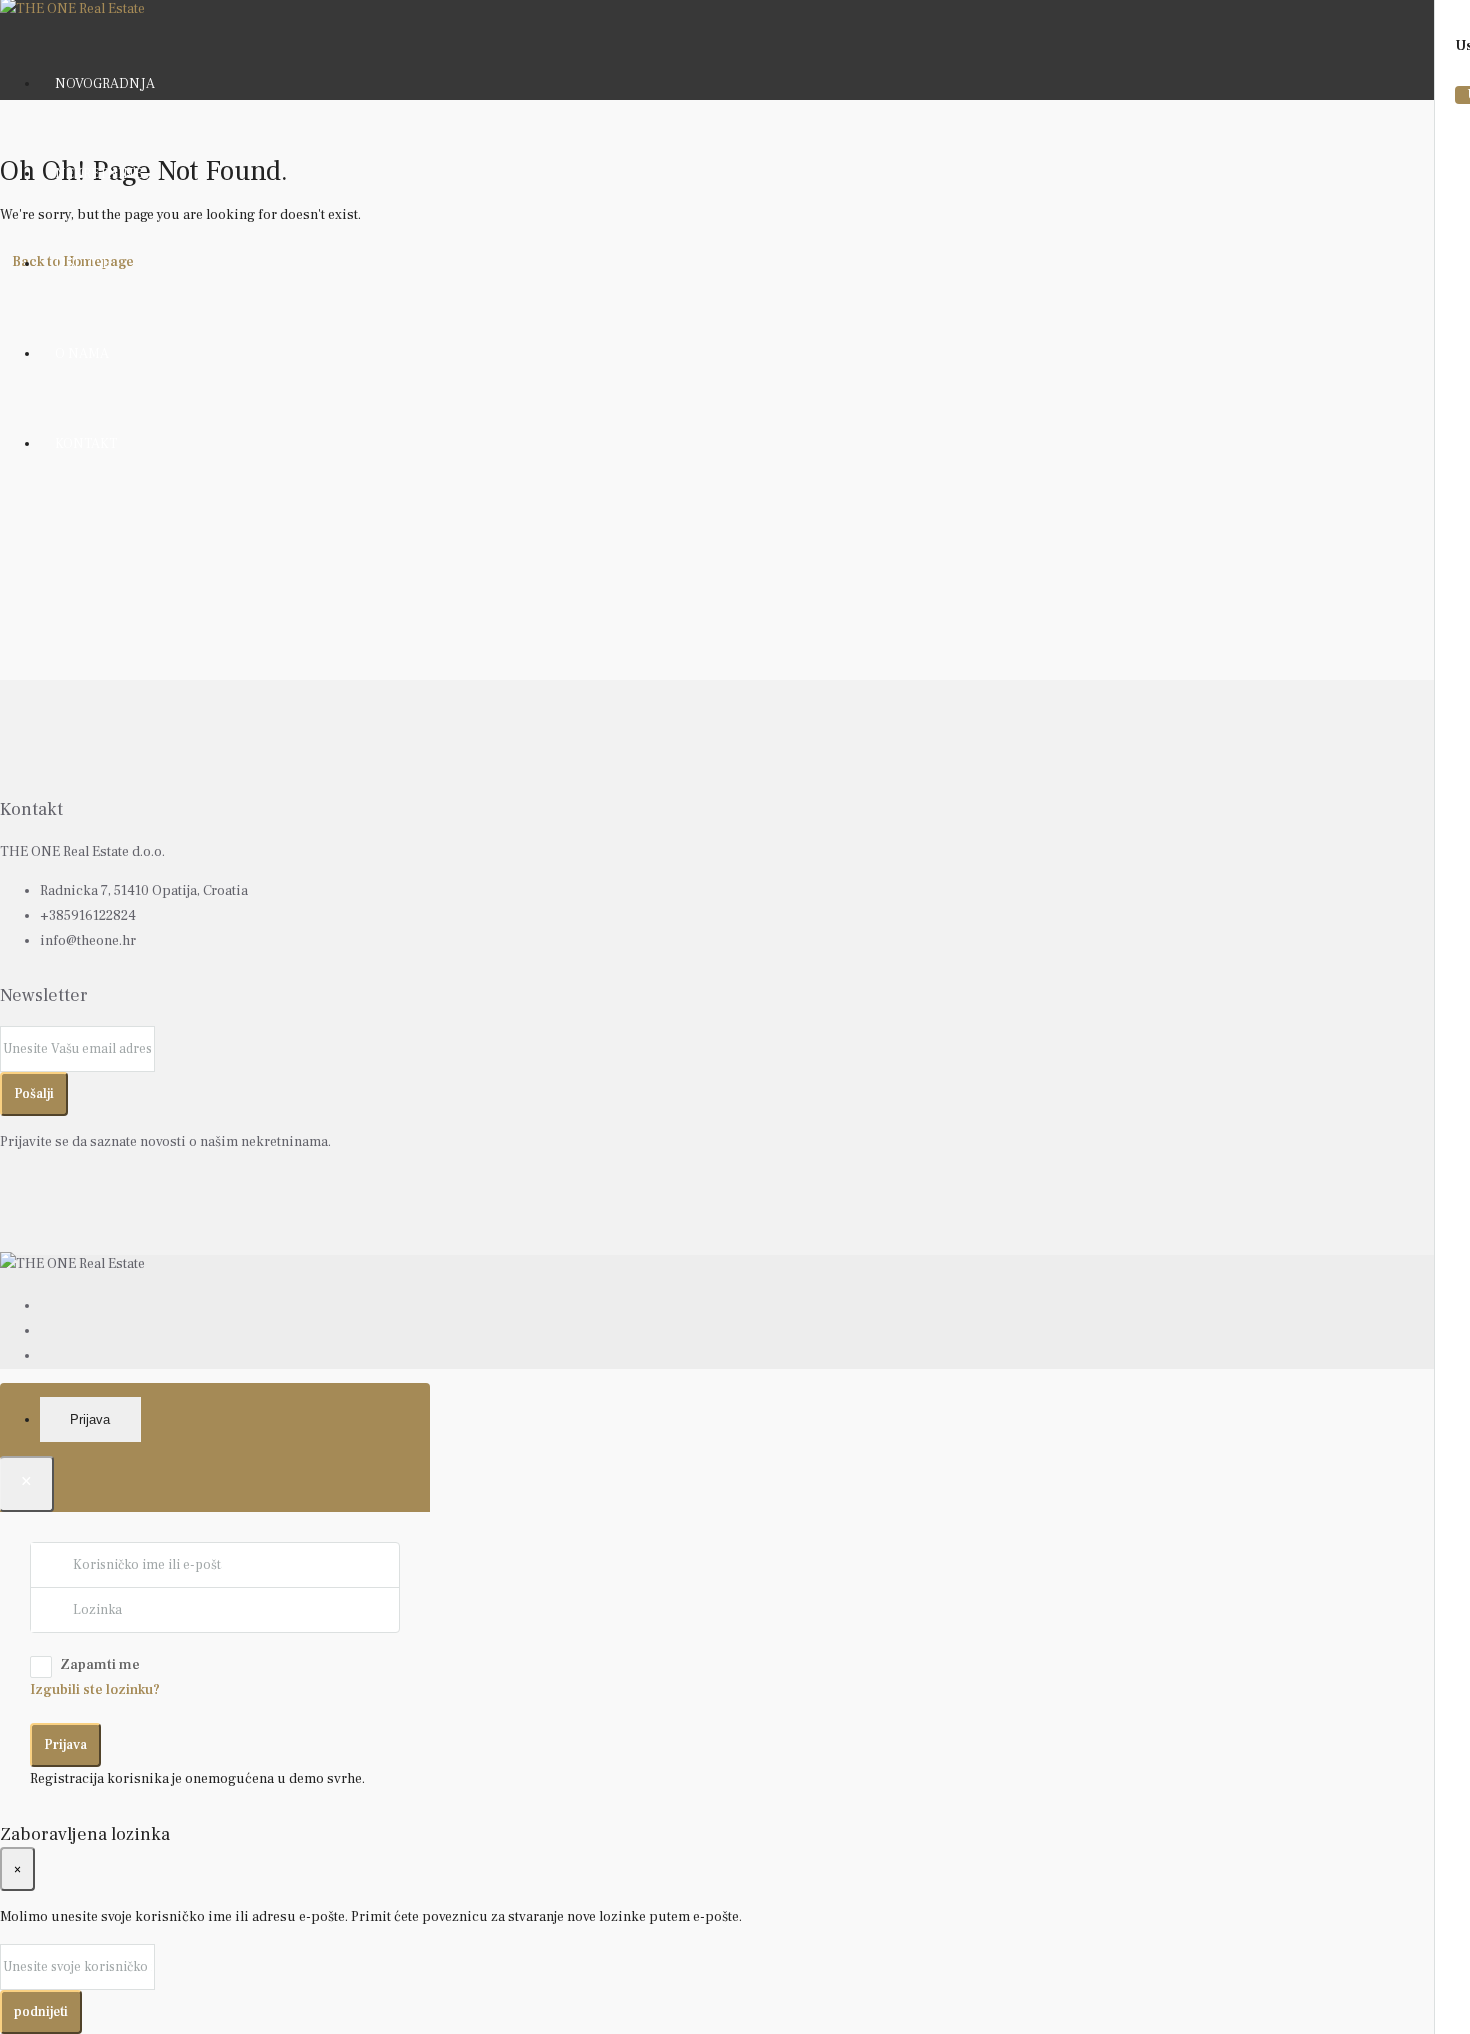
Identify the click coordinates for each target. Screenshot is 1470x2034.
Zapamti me (100, 1665)
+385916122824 (88, 916)
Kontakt (86, 444)
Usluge (82, 264)
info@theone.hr (88, 941)
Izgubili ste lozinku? (95, 1690)
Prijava (65, 1744)
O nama (82, 354)
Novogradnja (105, 84)
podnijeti (41, 2011)
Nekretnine (98, 174)
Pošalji (34, 1093)
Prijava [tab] (90, 1419)
